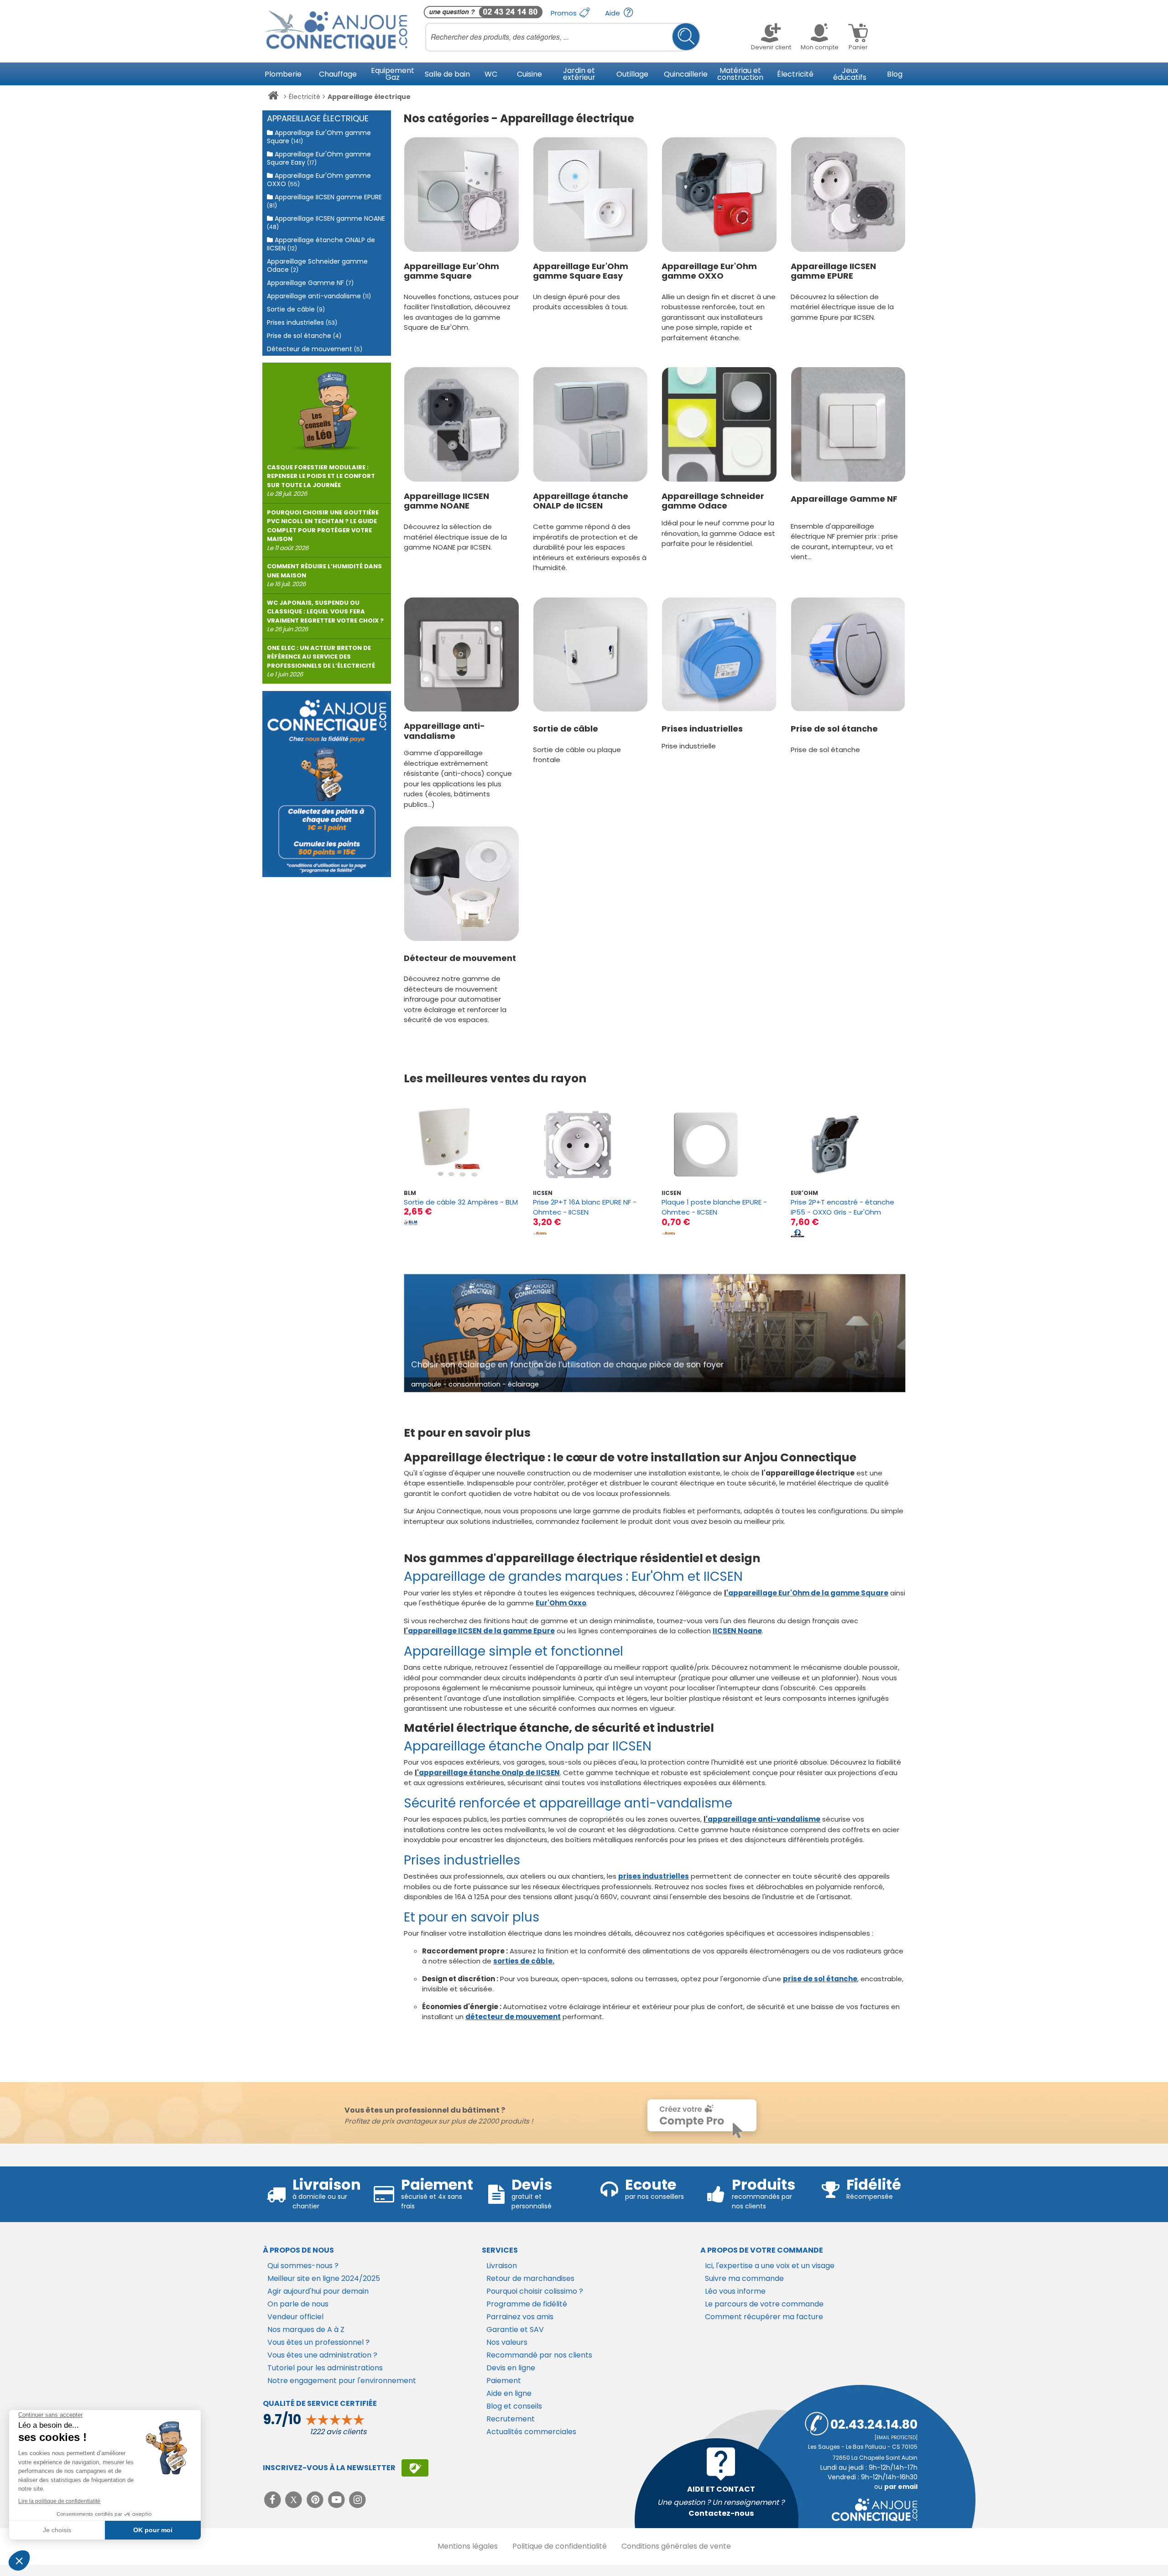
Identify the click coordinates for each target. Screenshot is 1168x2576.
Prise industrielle (689, 746)
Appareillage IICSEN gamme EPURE (833, 271)
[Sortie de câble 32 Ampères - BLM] (461, 1145)
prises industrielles (654, 1876)
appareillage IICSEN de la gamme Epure (481, 1631)
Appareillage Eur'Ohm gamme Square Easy (581, 271)
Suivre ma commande (744, 2278)
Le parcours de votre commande (764, 2304)
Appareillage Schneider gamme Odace (713, 501)
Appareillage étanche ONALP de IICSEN (581, 501)
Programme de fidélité (527, 2304)
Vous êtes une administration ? (322, 2355)
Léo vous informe (735, 2291)
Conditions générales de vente (676, 2546)
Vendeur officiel (295, 2317)
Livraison (502, 2266)
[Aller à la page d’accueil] (273, 97)
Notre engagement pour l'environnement (342, 2381)
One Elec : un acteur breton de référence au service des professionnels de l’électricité (321, 661)
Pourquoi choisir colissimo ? (535, 2291)
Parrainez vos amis (520, 2317)
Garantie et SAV (515, 2329)
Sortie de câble (566, 729)
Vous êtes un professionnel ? (318, 2342)
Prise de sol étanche (834, 729)
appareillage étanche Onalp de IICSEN (489, 1773)
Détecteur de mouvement (460, 958)
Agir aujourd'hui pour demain (318, 2291)
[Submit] (686, 37)
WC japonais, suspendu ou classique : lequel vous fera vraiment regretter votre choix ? (325, 616)
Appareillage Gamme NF (844, 499)
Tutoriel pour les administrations (325, 2368)
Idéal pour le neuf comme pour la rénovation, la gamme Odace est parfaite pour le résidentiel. (718, 533)
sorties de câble (523, 1961)
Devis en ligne (511, 2368)
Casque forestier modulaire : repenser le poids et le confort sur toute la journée (321, 481)
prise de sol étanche (820, 1979)
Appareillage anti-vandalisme (444, 731)
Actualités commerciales (531, 2432)
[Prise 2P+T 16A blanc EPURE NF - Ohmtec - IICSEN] (590, 1145)
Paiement (504, 2381)
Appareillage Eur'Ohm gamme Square (451, 271)
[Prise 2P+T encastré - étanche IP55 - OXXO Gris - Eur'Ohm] (848, 1145)
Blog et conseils (514, 2406)
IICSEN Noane (737, 1631)
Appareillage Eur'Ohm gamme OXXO (709, 271)
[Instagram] (358, 2500)
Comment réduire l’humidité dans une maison (324, 575)
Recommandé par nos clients (539, 2355)
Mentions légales (468, 2546)
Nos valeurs (507, 2342)
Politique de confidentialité (560, 2546)
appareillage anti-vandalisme (764, 1819)
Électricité (305, 97)
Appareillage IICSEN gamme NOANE (446, 501)
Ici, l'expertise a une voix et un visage (770, 2266)
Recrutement (511, 2419)
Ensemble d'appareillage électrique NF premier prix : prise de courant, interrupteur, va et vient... (844, 542)
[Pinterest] (316, 2500)
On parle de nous (298, 2304)
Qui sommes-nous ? (303, 2266)
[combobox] (563, 37)
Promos (565, 13)
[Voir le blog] (327, 407)
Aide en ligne (509, 2393)
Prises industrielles (702, 729)
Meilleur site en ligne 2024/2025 (324, 2278)
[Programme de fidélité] (327, 784)
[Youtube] (337, 2500)
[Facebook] (274, 2500)
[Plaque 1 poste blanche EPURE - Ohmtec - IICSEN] (719, 1145)
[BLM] (411, 1223)
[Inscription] (415, 2468)
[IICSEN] (540, 1233)
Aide (613, 13)
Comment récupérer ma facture (764, 2317)
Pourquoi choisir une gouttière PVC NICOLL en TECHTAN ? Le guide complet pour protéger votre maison (323, 530)
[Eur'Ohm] (798, 1233)
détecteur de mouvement (513, 2017)
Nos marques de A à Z (306, 2329)
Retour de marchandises (530, 2278)
